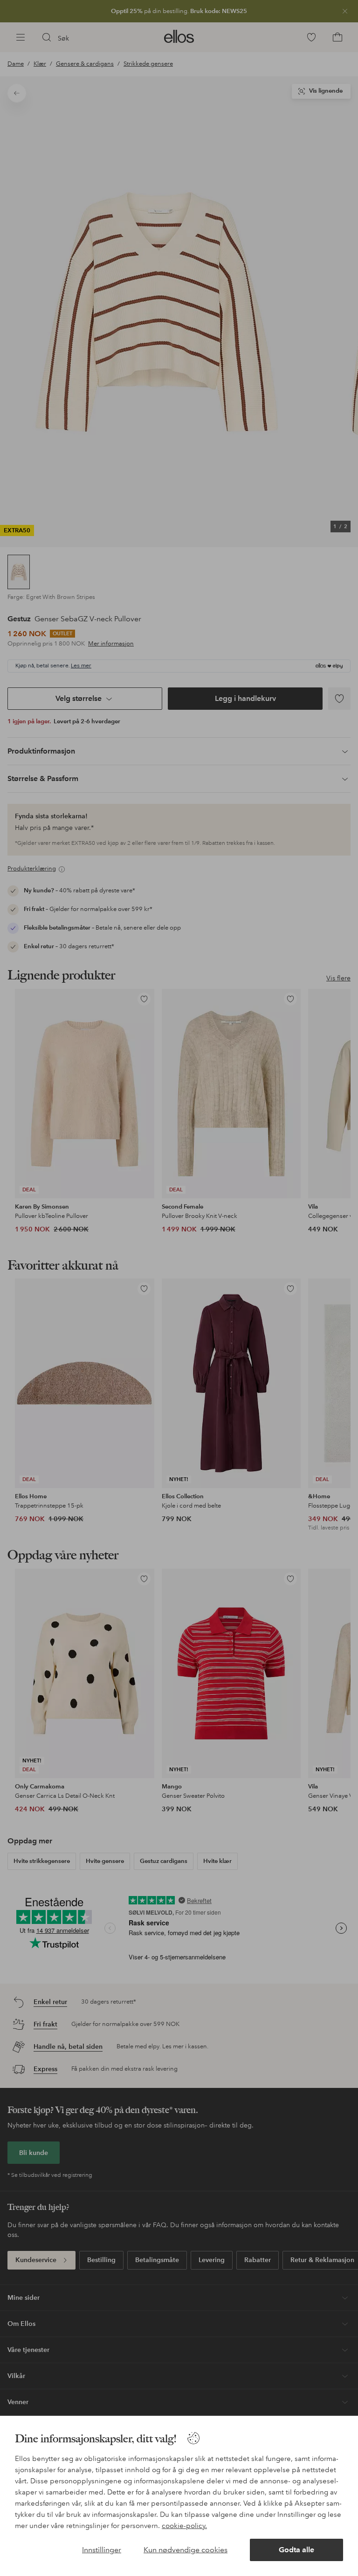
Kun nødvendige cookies (186, 2550)
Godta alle (296, 2550)
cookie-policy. (184, 2526)
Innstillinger (102, 2550)
